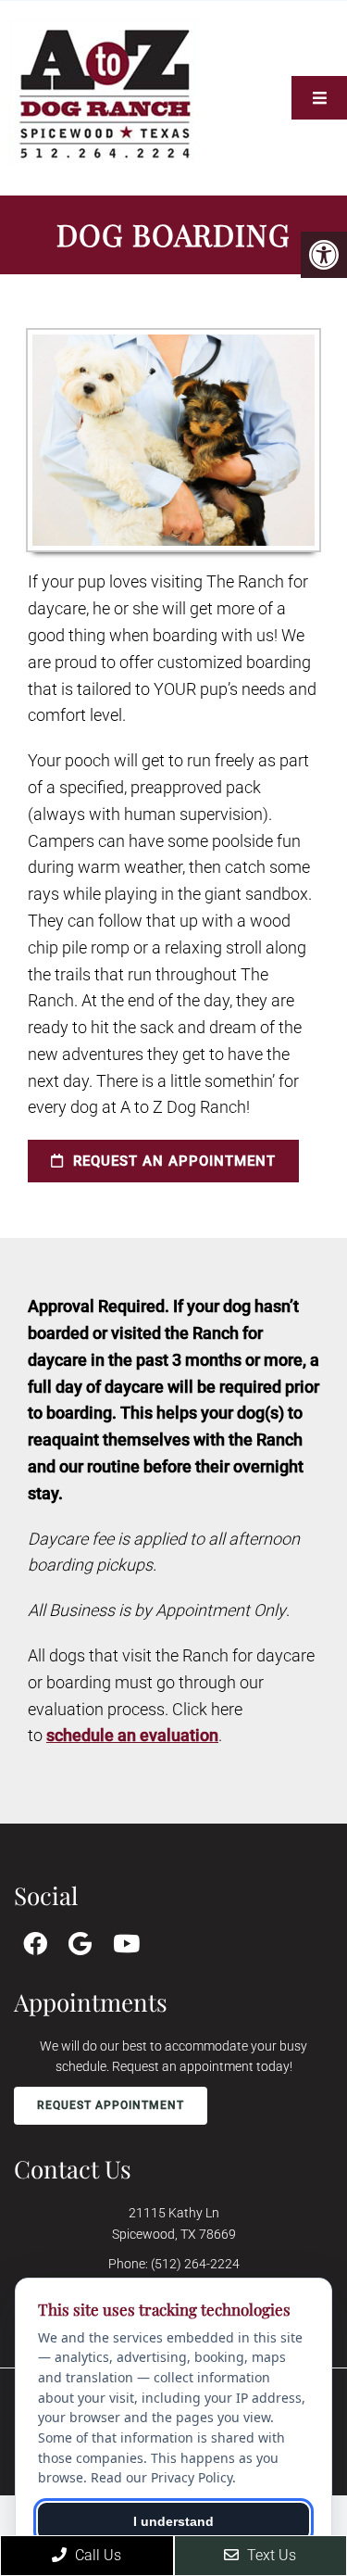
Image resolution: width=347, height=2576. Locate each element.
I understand (173, 2521)
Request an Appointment (172, 1161)
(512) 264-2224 (195, 2264)
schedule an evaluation (132, 1735)
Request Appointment (111, 2105)
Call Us (96, 2555)
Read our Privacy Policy (161, 2477)
